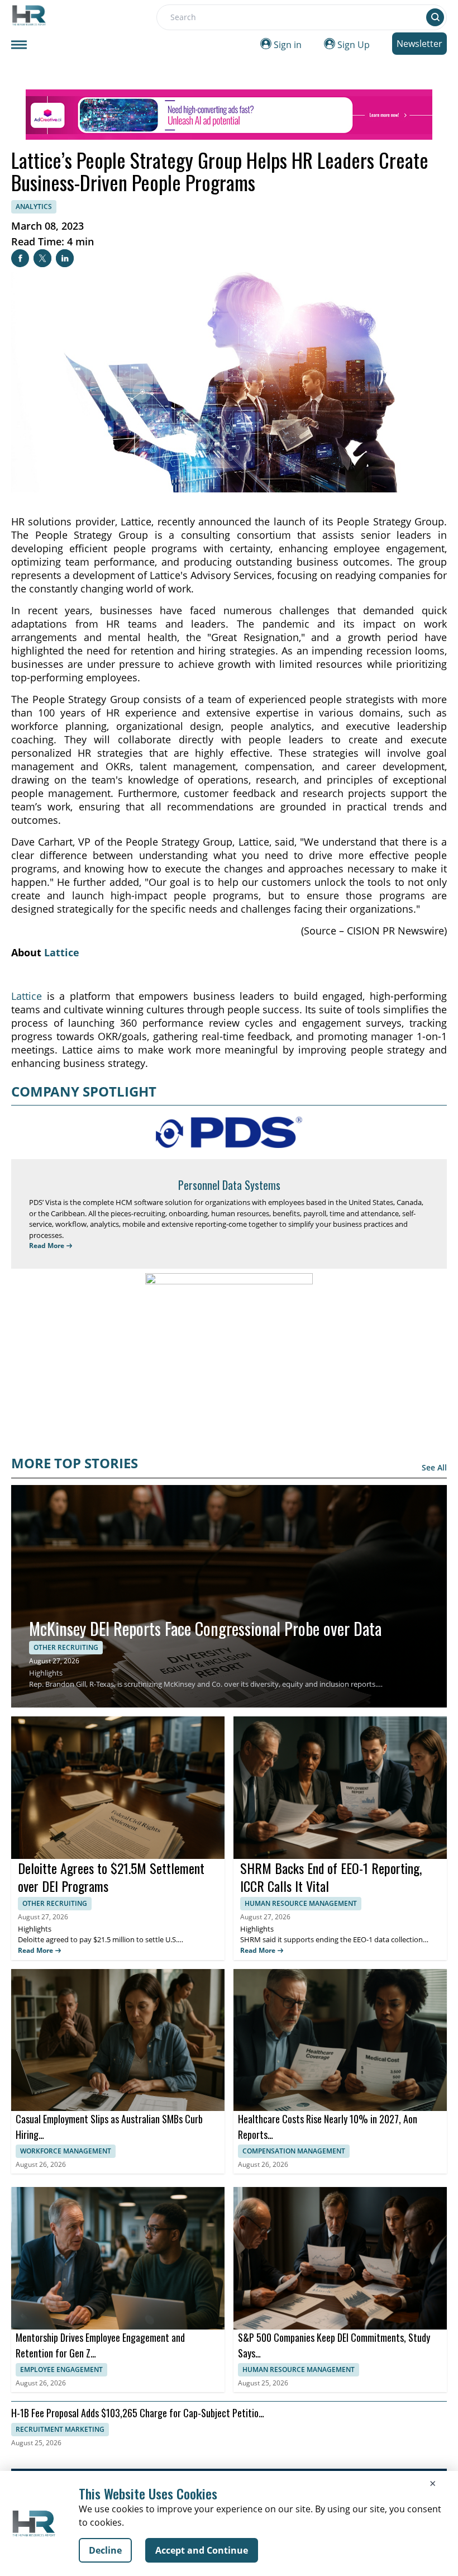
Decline (105, 2550)
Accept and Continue (202, 2550)
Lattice (62, 952)
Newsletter (419, 44)
